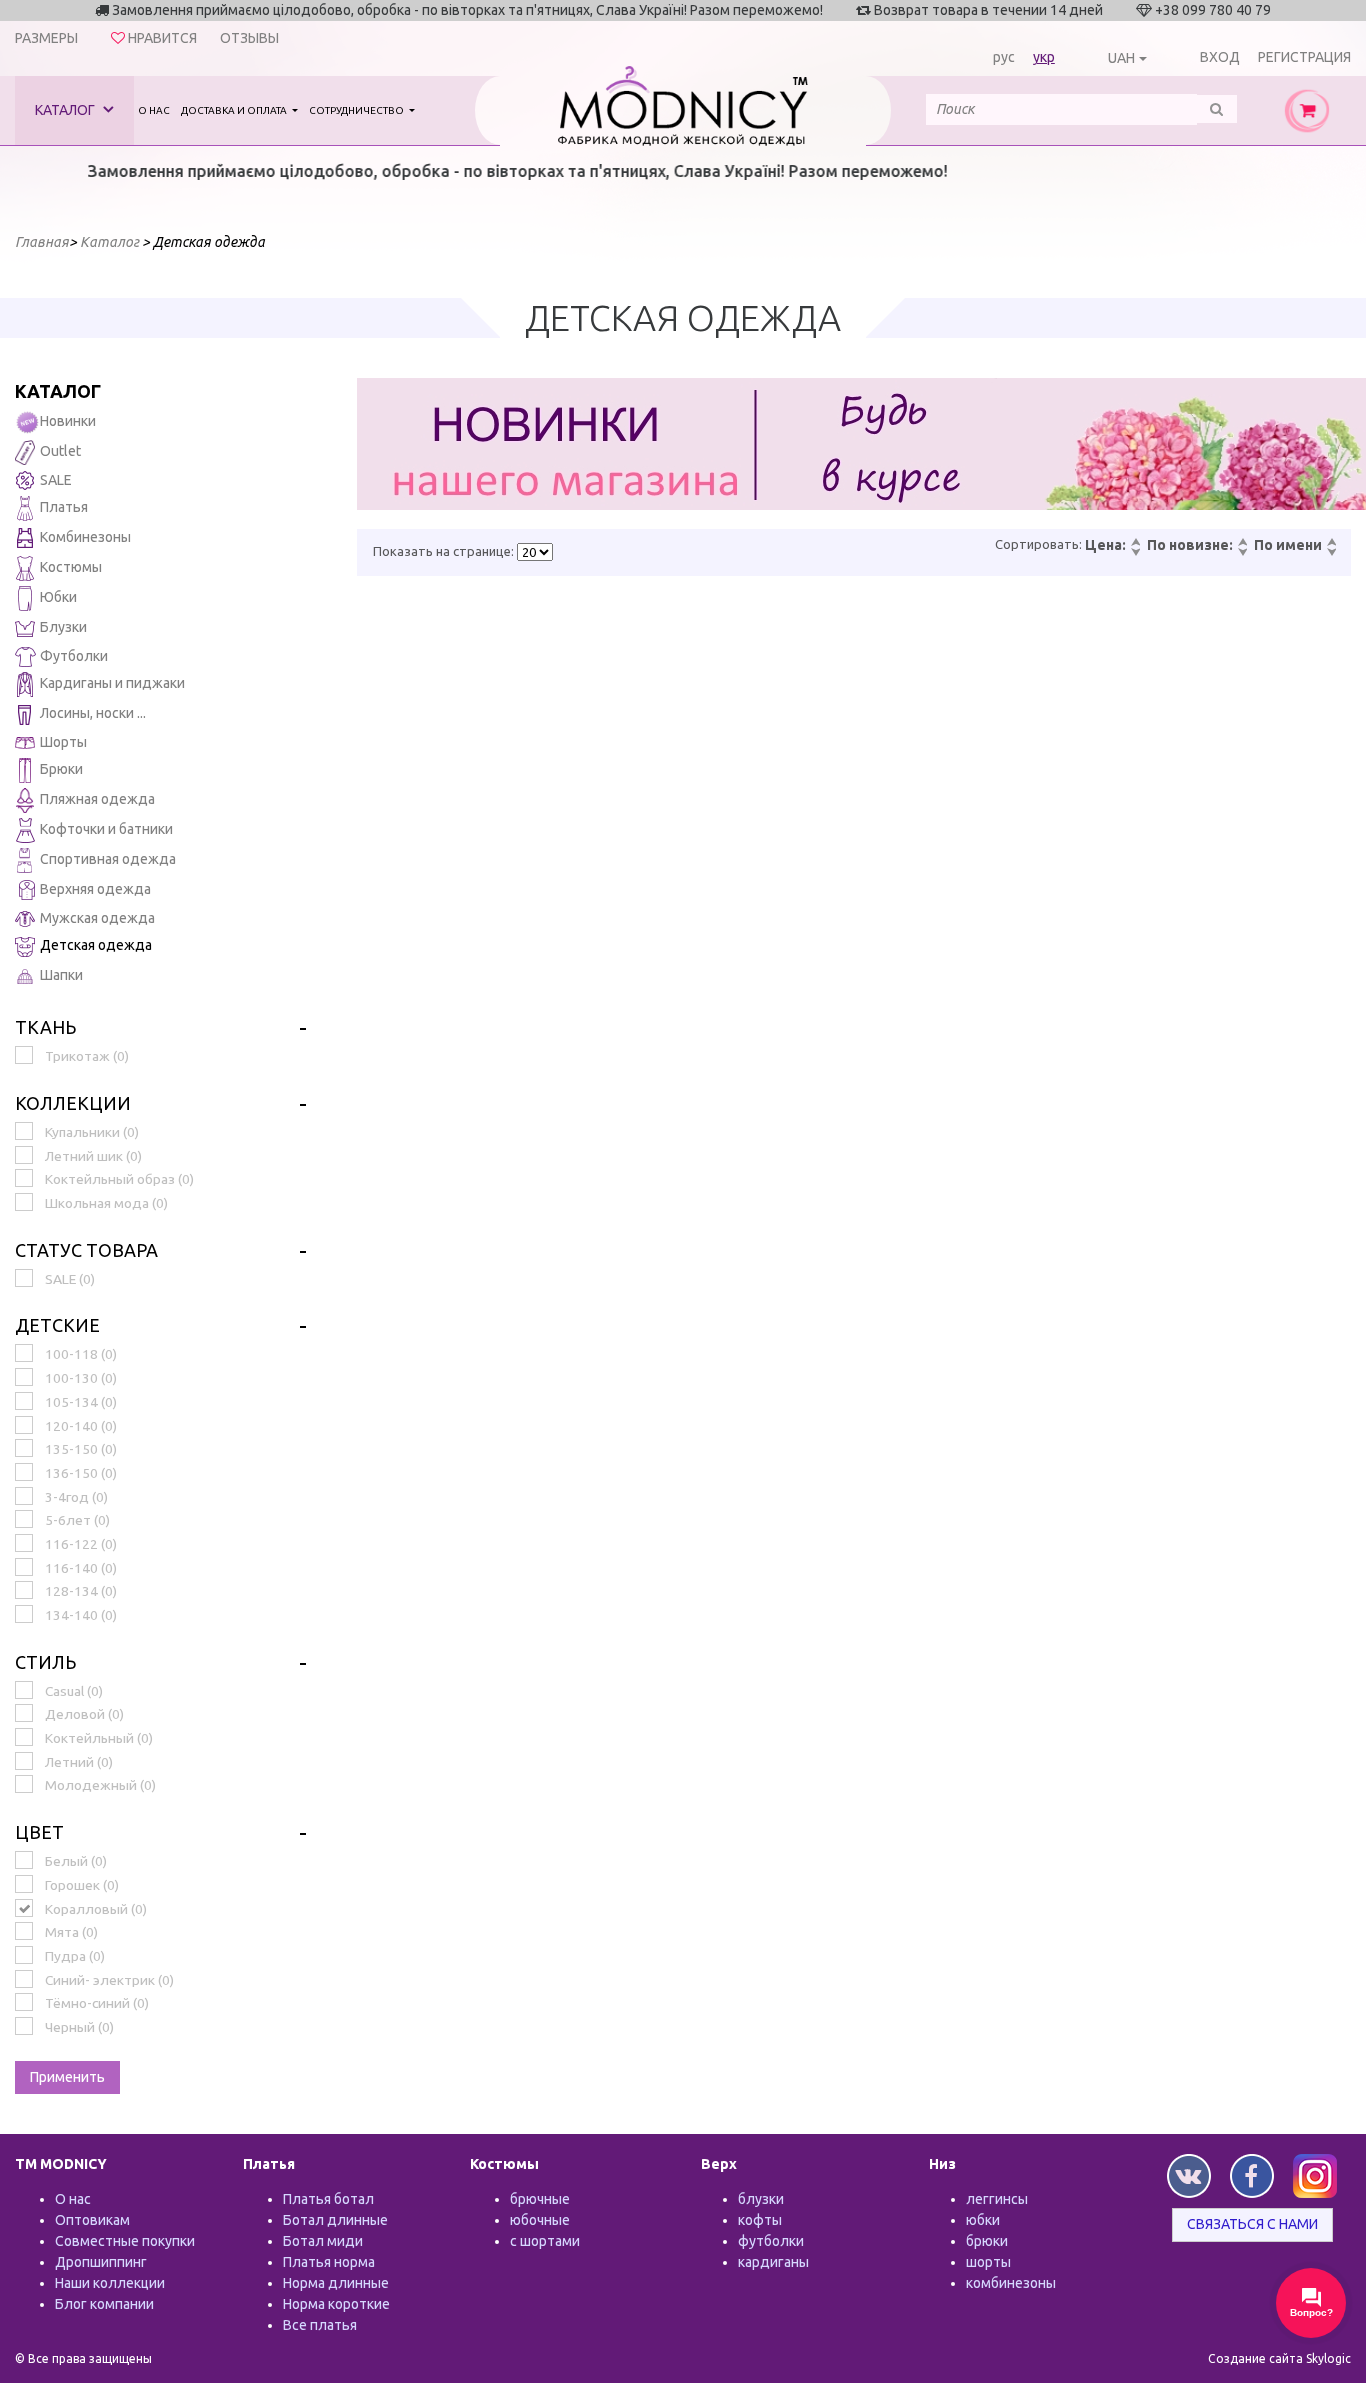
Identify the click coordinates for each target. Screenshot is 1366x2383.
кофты (760, 2220)
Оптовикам (92, 2220)
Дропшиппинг (101, 2262)
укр (1044, 57)
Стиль (45, 1662)
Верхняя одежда (95, 889)
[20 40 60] (535, 552)
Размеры (46, 38)
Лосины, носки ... (93, 713)
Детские (57, 1325)
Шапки (61, 975)
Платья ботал (328, 2199)
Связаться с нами (1252, 2224)
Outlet (60, 451)
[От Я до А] (1331, 553)
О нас (154, 110)
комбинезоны (1011, 2283)
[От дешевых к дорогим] (1135, 543)
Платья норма (329, 2262)
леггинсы (997, 2199)
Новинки (68, 421)
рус (1004, 57)
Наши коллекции (110, 2283)
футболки (771, 2241)
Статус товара (86, 1250)
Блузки (63, 627)
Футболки (74, 656)
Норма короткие (336, 2304)
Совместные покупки (125, 2241)
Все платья (320, 2325)
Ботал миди (323, 2241)
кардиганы (773, 2262)
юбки (983, 2220)
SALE (56, 480)
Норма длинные (336, 2283)
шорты (988, 2262)
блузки (761, 2199)
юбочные (540, 2220)
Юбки (58, 597)
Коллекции (73, 1103)
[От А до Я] (1331, 543)
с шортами (545, 2241)
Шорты (63, 742)
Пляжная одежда (97, 799)
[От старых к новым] (1242, 553)
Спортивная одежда (108, 859)
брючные (540, 2199)
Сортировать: (1038, 544)
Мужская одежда (97, 918)
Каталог (66, 110)
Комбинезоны (85, 537)
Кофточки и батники (106, 829)
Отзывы (249, 38)
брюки (987, 2241)
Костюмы (71, 567)
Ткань (45, 1027)
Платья (64, 507)
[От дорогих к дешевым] (1135, 553)
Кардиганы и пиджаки (112, 683)
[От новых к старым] (1242, 543)
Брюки (61, 769)
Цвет (39, 1832)
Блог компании (104, 2304)
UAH (1121, 58)
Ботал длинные (335, 2220)
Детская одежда (96, 945)
